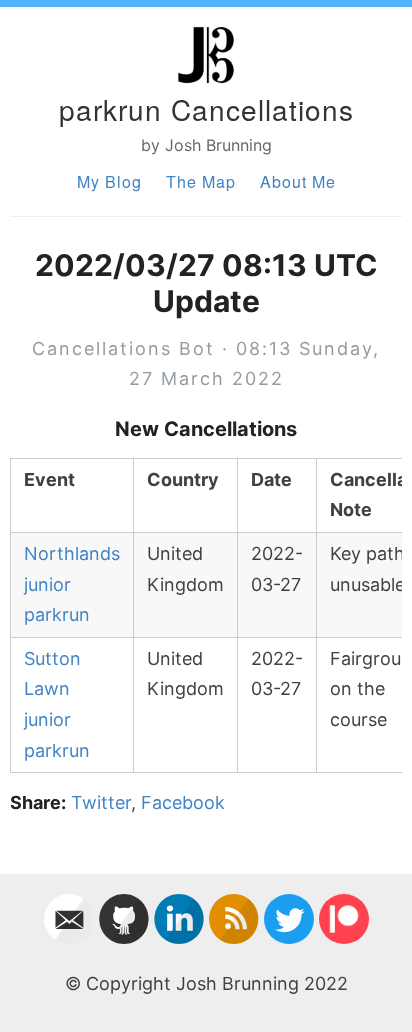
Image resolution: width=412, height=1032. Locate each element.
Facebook (183, 802)
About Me (298, 181)
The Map (201, 181)
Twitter (101, 802)
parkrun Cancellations (206, 109)
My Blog (109, 181)
